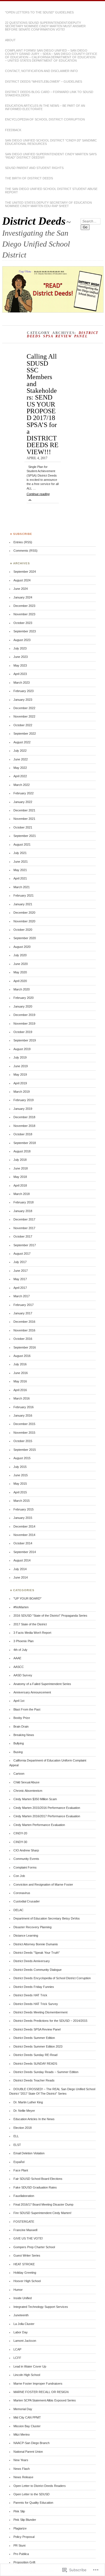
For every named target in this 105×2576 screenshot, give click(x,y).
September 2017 (25, 1245)
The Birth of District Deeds (29, 178)
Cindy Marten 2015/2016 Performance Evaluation (47, 1808)
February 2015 (24, 1509)
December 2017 (24, 1219)
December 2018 (24, 1117)
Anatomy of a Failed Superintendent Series (42, 1684)
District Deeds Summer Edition (34, 2038)
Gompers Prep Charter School (34, 2247)
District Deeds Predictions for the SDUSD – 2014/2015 (50, 2021)
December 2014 (24, 1526)
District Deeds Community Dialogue (38, 1970)
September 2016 (25, 1347)
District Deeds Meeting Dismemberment (40, 2012)
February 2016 (24, 1407)
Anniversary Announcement (32, 1692)
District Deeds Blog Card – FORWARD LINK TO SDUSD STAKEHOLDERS (49, 94)
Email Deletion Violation (29, 2153)
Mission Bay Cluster (27, 2426)
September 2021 (25, 836)
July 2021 (20, 853)
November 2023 (24, 614)
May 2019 (20, 1075)
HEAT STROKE (24, 2264)
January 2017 (23, 1313)
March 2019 (22, 1092)
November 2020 (24, 921)
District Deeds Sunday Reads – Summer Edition (46, 2072)
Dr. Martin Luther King (28, 2102)
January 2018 (23, 1211)
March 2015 (22, 1501)
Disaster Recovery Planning (32, 1927)
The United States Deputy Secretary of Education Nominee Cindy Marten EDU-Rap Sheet (48, 204)
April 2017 (20, 1288)
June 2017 (21, 1271)
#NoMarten (21, 1607)
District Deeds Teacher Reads (34, 2080)
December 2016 (24, 1322)
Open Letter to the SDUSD (32, 2494)
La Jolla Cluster (24, 2324)
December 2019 (24, 1015)
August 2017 (22, 1254)
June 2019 (21, 1066)
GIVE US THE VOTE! (28, 2238)
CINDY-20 (20, 1833)
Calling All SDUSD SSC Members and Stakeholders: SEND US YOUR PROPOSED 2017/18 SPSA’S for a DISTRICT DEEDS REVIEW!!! (43, 404)
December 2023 (24, 606)
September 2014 (25, 1552)
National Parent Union (28, 2452)
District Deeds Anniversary (32, 1961)
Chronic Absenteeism (28, 1791)
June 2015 (21, 1475)
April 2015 (20, 1492)
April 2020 (20, 981)
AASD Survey (23, 1675)
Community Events (26, 1859)
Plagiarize (20, 2528)
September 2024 (25, 572)
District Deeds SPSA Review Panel (37, 2029)
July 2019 (20, 1057)
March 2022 (22, 785)
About (10, 40)
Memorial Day (23, 2409)
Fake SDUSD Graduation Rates (35, 2187)
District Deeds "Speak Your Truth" (37, 1953)
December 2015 (24, 1424)
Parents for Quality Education (33, 2503)
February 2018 (24, 1202)
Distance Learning (26, 1936)
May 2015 (20, 1484)
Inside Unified (23, 2298)
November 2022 (24, 716)
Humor (18, 2290)
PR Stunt (19, 2545)
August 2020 (22, 947)
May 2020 (20, 972)
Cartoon (19, 1774)
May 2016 (20, 1381)
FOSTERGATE (24, 2222)
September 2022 (25, 734)
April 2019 (20, 1083)
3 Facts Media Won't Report (32, 1633)
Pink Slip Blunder (25, 2520)
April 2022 (20, 776)
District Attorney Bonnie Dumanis (36, 1944)
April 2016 (20, 1390)
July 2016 (20, 1364)
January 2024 (23, 597)
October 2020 (23, 930)
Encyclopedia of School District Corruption (45, 119)
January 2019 (23, 1109)
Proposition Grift (24, 2562)
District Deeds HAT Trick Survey (36, 2004)
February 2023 (24, 691)
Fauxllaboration (24, 2196)
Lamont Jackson (25, 2341)
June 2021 (21, 862)
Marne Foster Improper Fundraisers (38, 2384)
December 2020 (24, 913)
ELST (17, 2145)
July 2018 (20, 1160)
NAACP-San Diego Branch (32, 2443)
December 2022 (24, 708)
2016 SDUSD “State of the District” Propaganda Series (50, 1616)
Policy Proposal (24, 2537)
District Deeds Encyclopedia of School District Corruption (52, 1978)
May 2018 (20, 1177)
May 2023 (20, 665)
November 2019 (24, 1024)
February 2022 (24, 793)
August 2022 (22, 742)
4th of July (20, 1650)
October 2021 (23, 827)
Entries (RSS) (23, 542)
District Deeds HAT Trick (30, 1995)
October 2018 (23, 1134)
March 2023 (22, 683)
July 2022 (20, 751)
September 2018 (25, 1143)
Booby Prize (22, 1718)
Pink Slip (19, 2511)
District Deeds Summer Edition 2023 (38, 2046)
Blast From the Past (27, 1709)
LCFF (17, 2358)
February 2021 (24, 895)
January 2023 (23, 700)
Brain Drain (21, 1726)
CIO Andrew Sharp (26, 1850)
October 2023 (23, 623)
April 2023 (20, 674)
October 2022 (23, 725)
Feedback (13, 130)
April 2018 (20, 1185)
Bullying (19, 1743)
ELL (16, 2136)
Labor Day (21, 2332)
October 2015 (23, 1441)
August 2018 (22, 1151)
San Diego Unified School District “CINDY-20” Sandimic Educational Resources (51, 142)
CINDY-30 (20, 1842)
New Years (21, 2460)
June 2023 (21, 657)
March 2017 (22, 1296)
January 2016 (23, 1415)
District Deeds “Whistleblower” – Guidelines (44, 82)
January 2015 (23, 1518)
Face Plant (21, 2170)
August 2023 (22, 640)
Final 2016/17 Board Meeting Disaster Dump (43, 2204)
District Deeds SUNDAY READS (35, 2064)
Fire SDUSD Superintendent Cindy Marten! (42, 2213)
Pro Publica (21, 2554)
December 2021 (24, 810)
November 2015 (24, 1433)
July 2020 (20, 955)
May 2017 (20, 1279)
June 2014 (21, 1577)
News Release (23, 2477)
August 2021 (22, 844)
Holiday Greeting (25, 2273)
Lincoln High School (27, 2375)
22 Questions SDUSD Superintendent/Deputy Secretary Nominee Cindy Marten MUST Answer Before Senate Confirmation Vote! (45, 26)
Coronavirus (22, 1893)
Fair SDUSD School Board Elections (38, 2179)
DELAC (18, 1910)
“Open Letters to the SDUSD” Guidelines (39, 12)
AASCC (19, 1667)
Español (19, 2162)
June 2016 (21, 1373)
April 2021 (20, 878)
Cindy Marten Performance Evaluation (39, 1825)
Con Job (19, 1876)
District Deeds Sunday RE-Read (35, 2055)
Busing (18, 1752)
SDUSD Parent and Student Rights (34, 168)
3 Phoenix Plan (24, 1641)
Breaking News (24, 1735)
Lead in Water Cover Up (30, 2366)
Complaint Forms (25, 1867)
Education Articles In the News (34, 2119)
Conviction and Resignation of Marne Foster (43, 1885)
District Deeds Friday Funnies (34, 1987)
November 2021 (24, 819)
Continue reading (38, 496)
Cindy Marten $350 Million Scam (35, 1799)
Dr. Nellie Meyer (24, 2111)
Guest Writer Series (27, 2255)
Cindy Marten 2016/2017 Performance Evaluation (47, 1816)
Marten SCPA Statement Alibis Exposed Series (45, 2400)
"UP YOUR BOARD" (27, 1598)
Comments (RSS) (25, 551)
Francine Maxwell (25, 2230)
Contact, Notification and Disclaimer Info (41, 71)
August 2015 (22, 1458)
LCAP (17, 2349)
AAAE (17, 1658)
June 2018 (21, 1168)
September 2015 (25, 1450)
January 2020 (23, 1006)
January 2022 (23, 802)
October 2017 (23, 1236)
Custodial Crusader (27, 1901)
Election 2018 (23, 2128)
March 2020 (22, 989)
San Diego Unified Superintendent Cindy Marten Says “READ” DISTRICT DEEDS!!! (51, 156)
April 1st (19, 1701)
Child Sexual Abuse (26, 1782)
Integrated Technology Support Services (41, 2307)
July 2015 (20, 1467)
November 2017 (24, 1228)
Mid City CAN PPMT (27, 2417)
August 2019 (22, 1049)
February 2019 (24, 1100)
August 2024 (22, 580)
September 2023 (25, 631)
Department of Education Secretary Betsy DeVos (47, 1918)
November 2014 (24, 1535)
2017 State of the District (30, 1624)
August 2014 (22, 1560)
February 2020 (24, 998)
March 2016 (22, 1398)
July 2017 (20, 1262)
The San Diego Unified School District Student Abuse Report (51, 191)
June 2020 (21, 964)
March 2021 (22, 887)
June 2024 (21, 589)
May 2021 (20, 870)
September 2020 (25, 938)
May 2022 (20, 768)
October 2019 (23, 1032)
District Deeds (34, 221)
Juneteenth (21, 2315)
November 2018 (24, 1126)
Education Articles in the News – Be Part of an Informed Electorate (45, 107)
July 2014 (20, 1569)
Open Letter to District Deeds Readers (40, 2486)
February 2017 (24, 1305)
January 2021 (23, 904)
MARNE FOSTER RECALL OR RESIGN (41, 2392)
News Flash (22, 2469)
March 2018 (22, 1194)
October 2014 (23, 1543)
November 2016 (24, 1330)
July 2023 (20, 648)
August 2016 (22, 1356)
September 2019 (25, 1040)
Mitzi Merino (22, 2435)
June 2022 (21, 759)
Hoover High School (27, 2281)
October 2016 (23, 1339)
